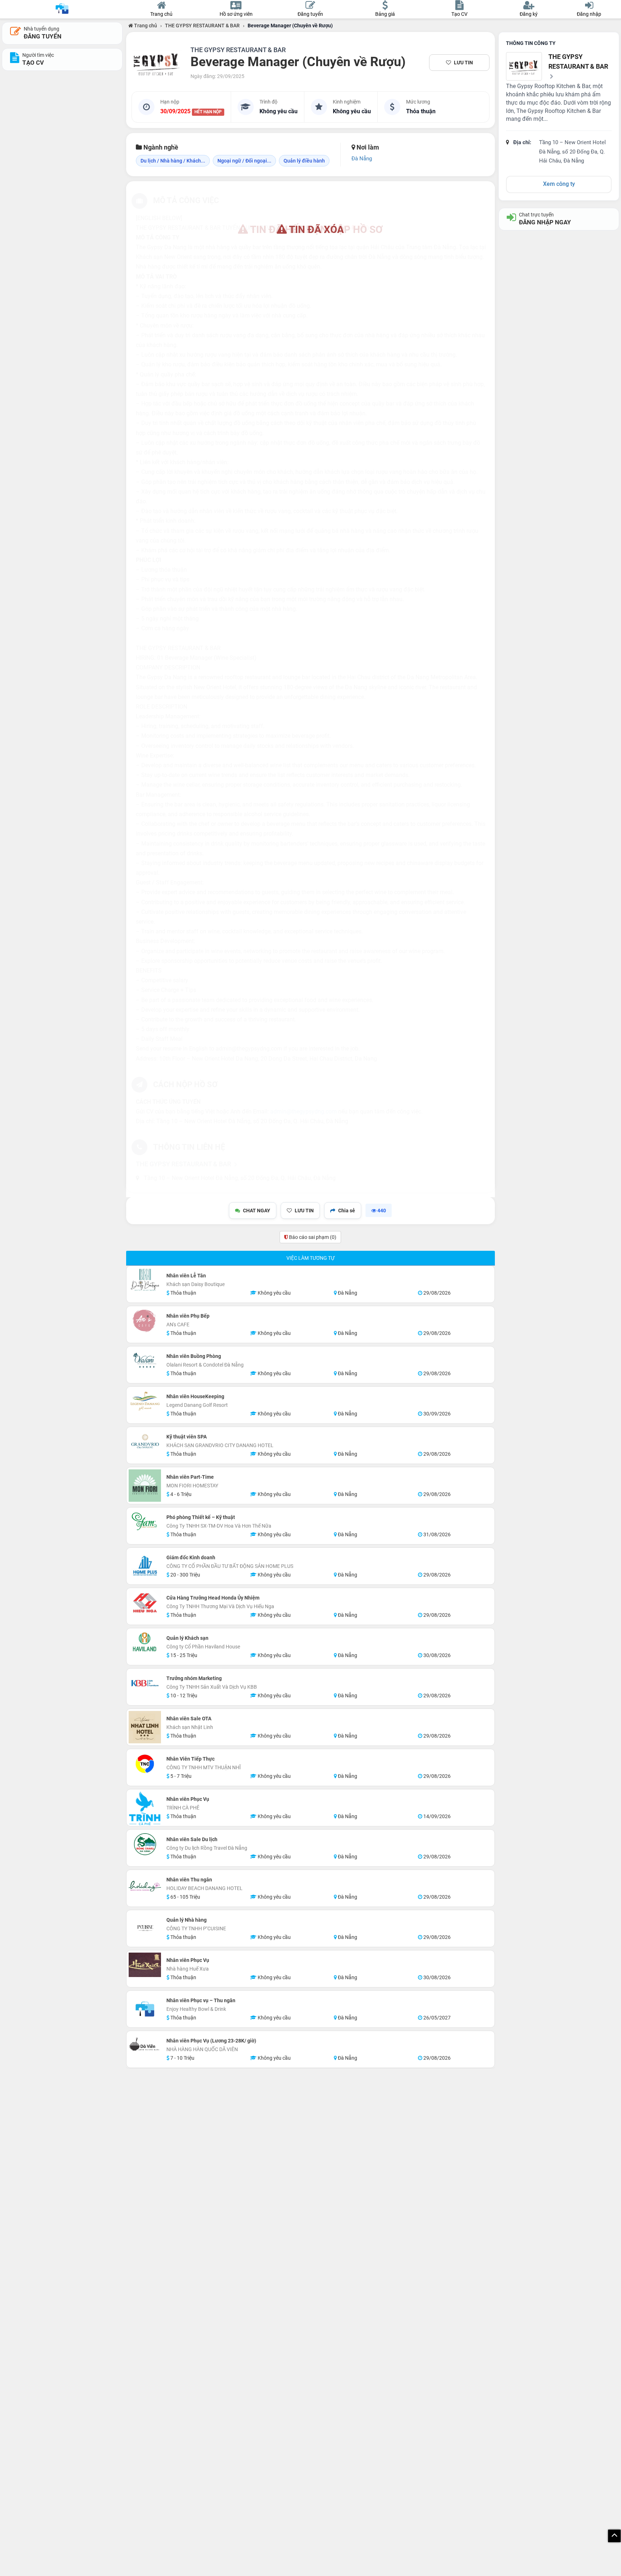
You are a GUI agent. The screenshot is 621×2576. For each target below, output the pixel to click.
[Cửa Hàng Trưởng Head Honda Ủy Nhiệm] (145, 1602)
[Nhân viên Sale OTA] (145, 1727)
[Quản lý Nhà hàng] (145, 1928)
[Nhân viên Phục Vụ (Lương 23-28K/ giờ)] (145, 2045)
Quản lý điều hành (304, 161)
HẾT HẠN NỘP (208, 112)
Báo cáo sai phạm (312, 1237)
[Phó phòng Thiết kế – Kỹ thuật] (145, 1522)
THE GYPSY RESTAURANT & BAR (202, 26)
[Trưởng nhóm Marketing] (145, 1683)
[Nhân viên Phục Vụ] (145, 1808)
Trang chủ (145, 26)
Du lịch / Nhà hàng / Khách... (173, 161)
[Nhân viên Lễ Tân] (145, 1280)
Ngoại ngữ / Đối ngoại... (244, 161)
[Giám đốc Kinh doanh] (145, 1566)
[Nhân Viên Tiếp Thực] (145, 1763)
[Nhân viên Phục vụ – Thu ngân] (145, 2009)
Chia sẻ (347, 1211)
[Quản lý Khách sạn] (145, 1643)
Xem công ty (559, 184)
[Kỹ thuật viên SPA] (145, 1441)
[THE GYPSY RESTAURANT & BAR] (157, 63)
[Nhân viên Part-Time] (145, 1486)
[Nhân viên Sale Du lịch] (145, 1844)
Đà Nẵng (362, 159)
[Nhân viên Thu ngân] (145, 1888)
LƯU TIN (463, 63)
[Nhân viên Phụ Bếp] (145, 1321)
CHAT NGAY (257, 1211)
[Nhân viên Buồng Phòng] (145, 1361)
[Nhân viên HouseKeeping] (145, 1401)
